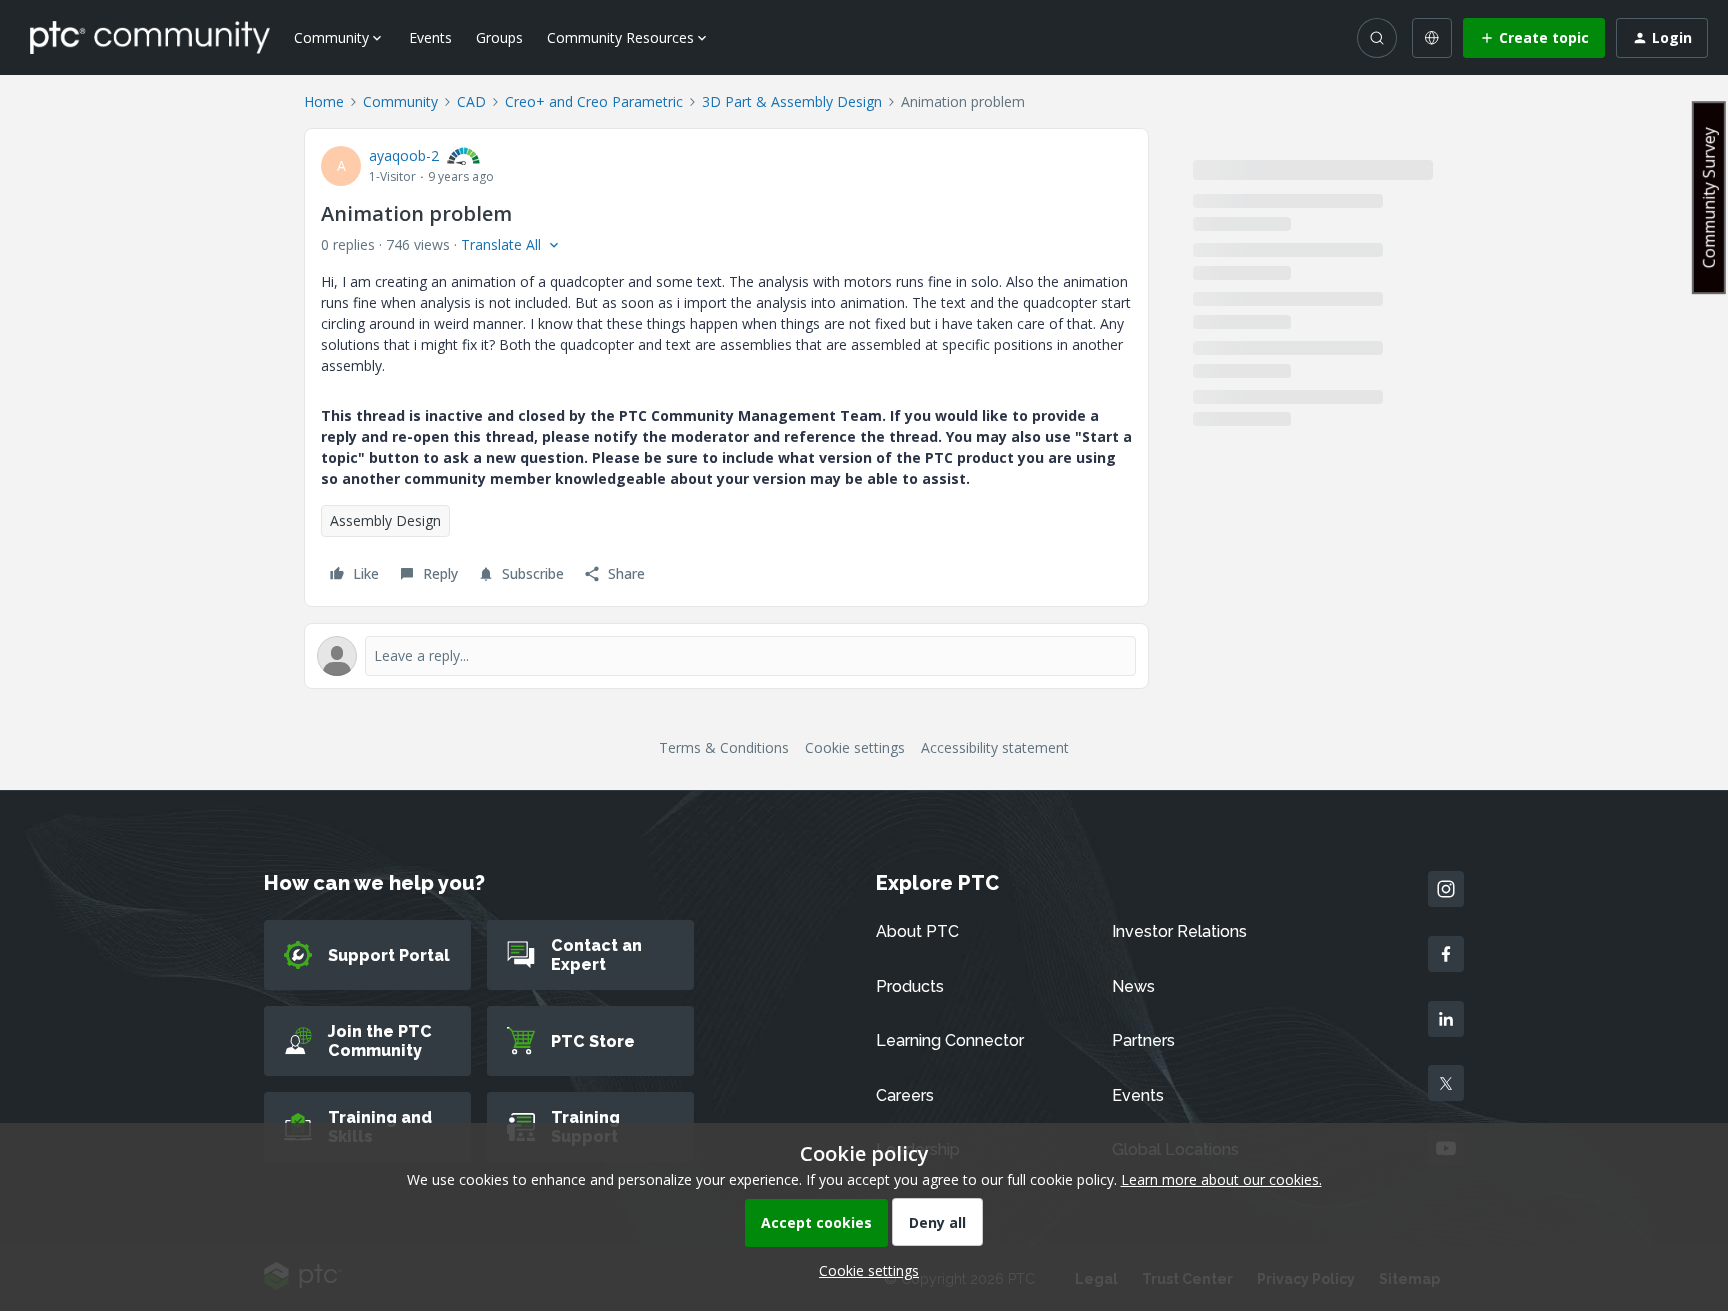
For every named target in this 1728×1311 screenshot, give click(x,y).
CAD (471, 101)
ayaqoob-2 (404, 155)
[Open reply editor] (726, 656)
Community (400, 101)
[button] (1534, 38)
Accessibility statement (995, 747)
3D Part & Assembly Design (792, 101)
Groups (499, 37)
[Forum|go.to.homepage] (150, 37)
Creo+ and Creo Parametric (594, 101)
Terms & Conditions (724, 747)
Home (324, 101)
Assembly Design (385, 520)
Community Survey (1709, 197)
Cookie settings (855, 747)
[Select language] (1432, 38)
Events (430, 37)
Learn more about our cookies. (1221, 1179)
